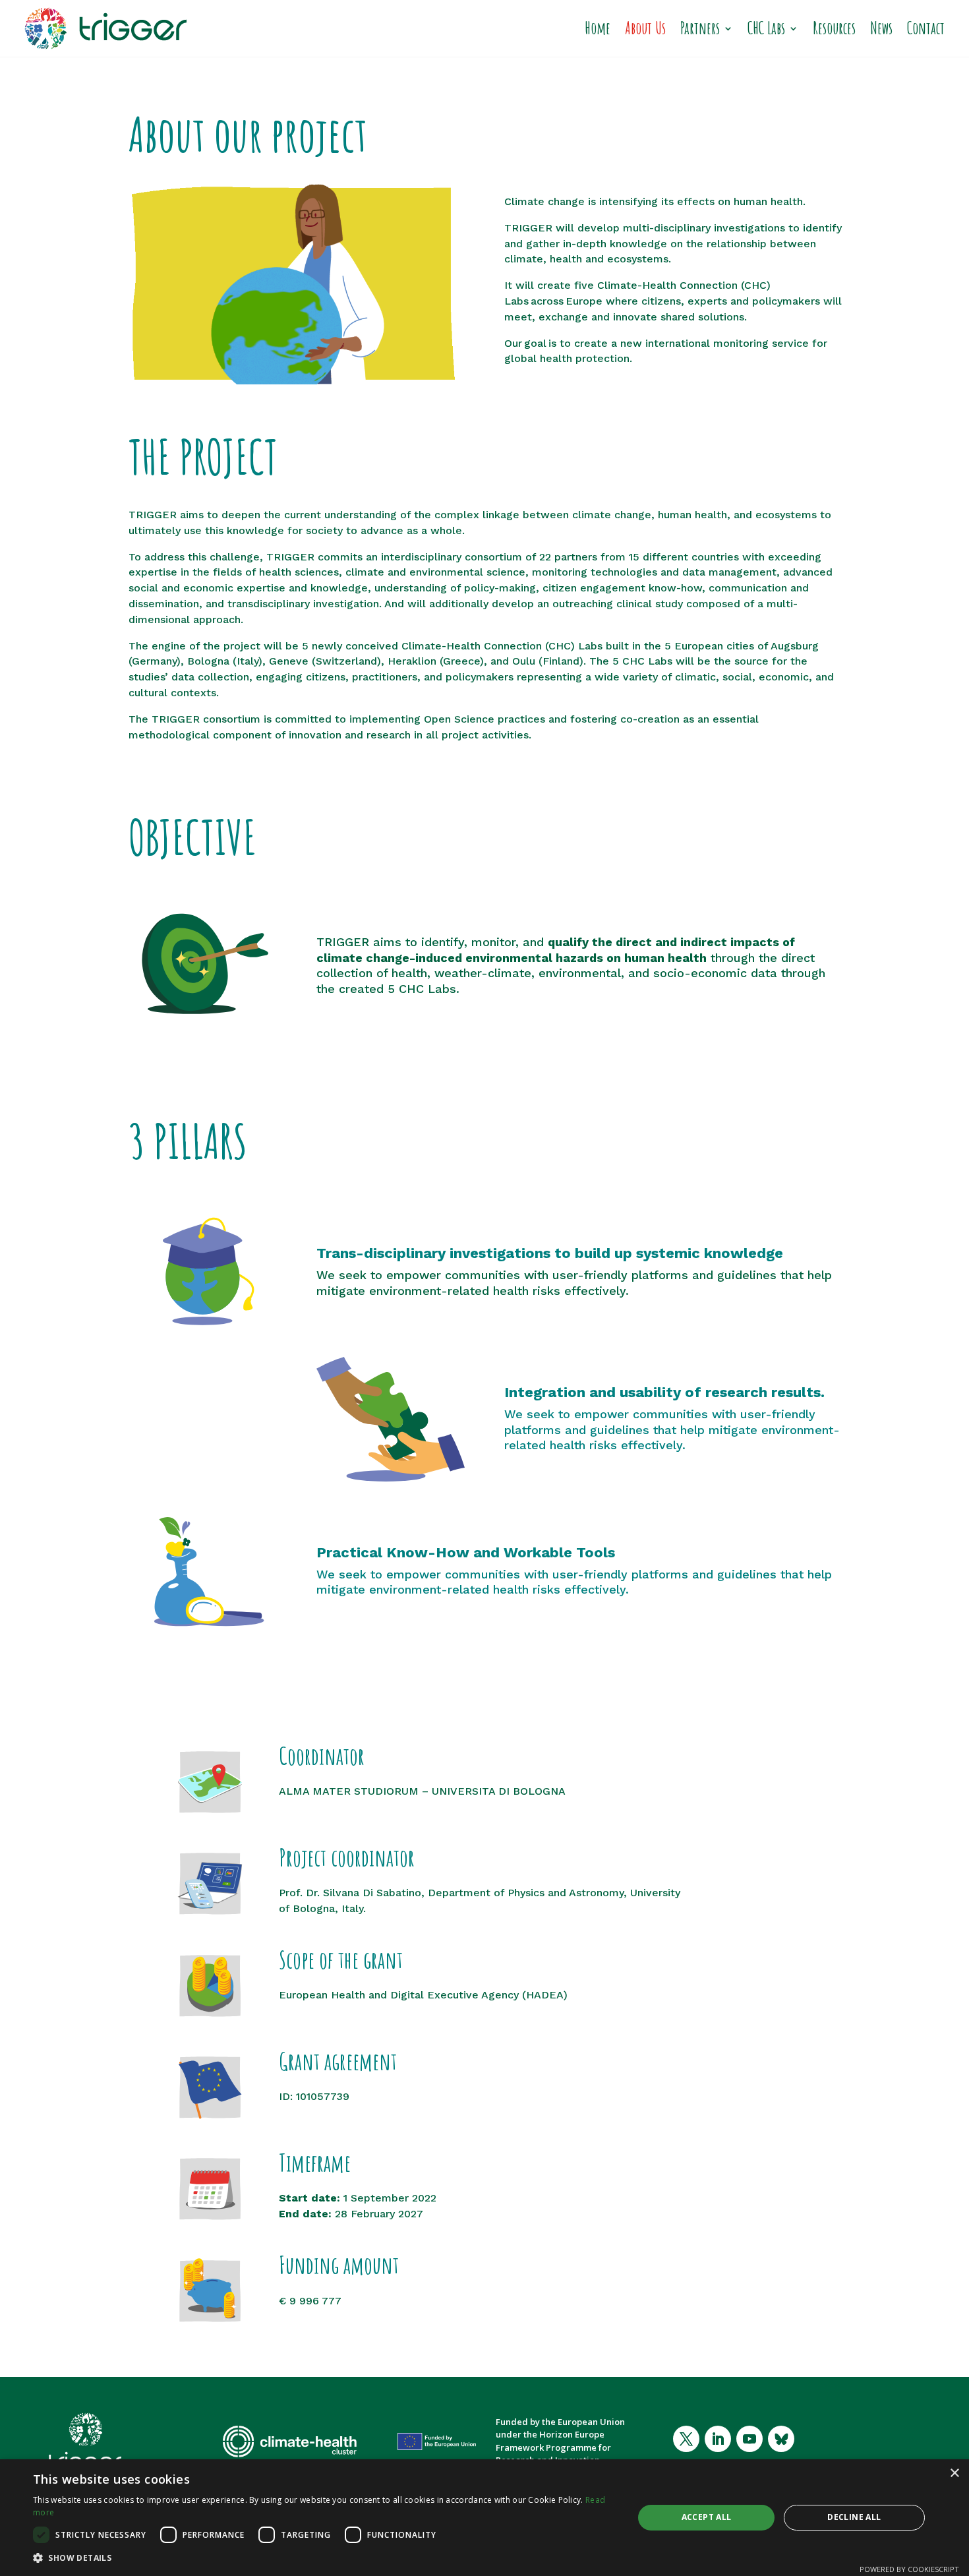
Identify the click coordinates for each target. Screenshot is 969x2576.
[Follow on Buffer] (781, 2439)
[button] (324, 2558)
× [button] (954, 2473)
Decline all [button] (854, 2517)
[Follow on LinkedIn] (718, 2439)
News (881, 28)
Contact (926, 28)
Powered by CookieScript (909, 2569)
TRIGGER (528, 228)
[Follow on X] (686, 2439)
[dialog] (484, 2518)
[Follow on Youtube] (749, 2439)
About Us (645, 28)
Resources (834, 28)
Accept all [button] (707, 2517)
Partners (700, 28)
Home (598, 28)
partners (576, 557)
